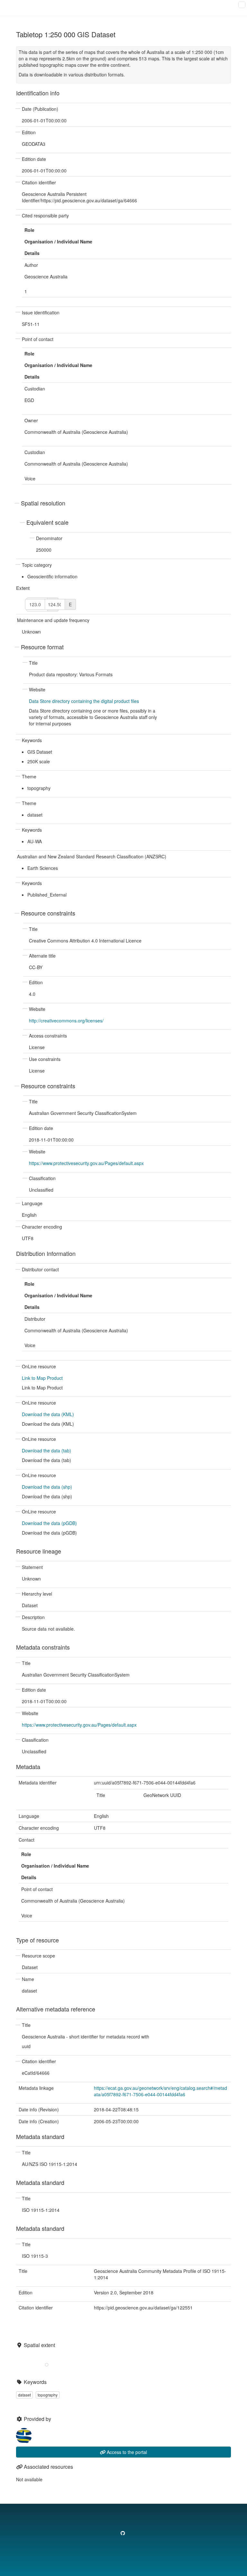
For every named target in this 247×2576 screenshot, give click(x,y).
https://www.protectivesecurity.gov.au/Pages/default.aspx (86, 1163)
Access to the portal (126, 2452)
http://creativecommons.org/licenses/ (66, 1021)
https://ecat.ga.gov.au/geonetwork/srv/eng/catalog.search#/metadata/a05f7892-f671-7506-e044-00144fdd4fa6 (160, 2091)
